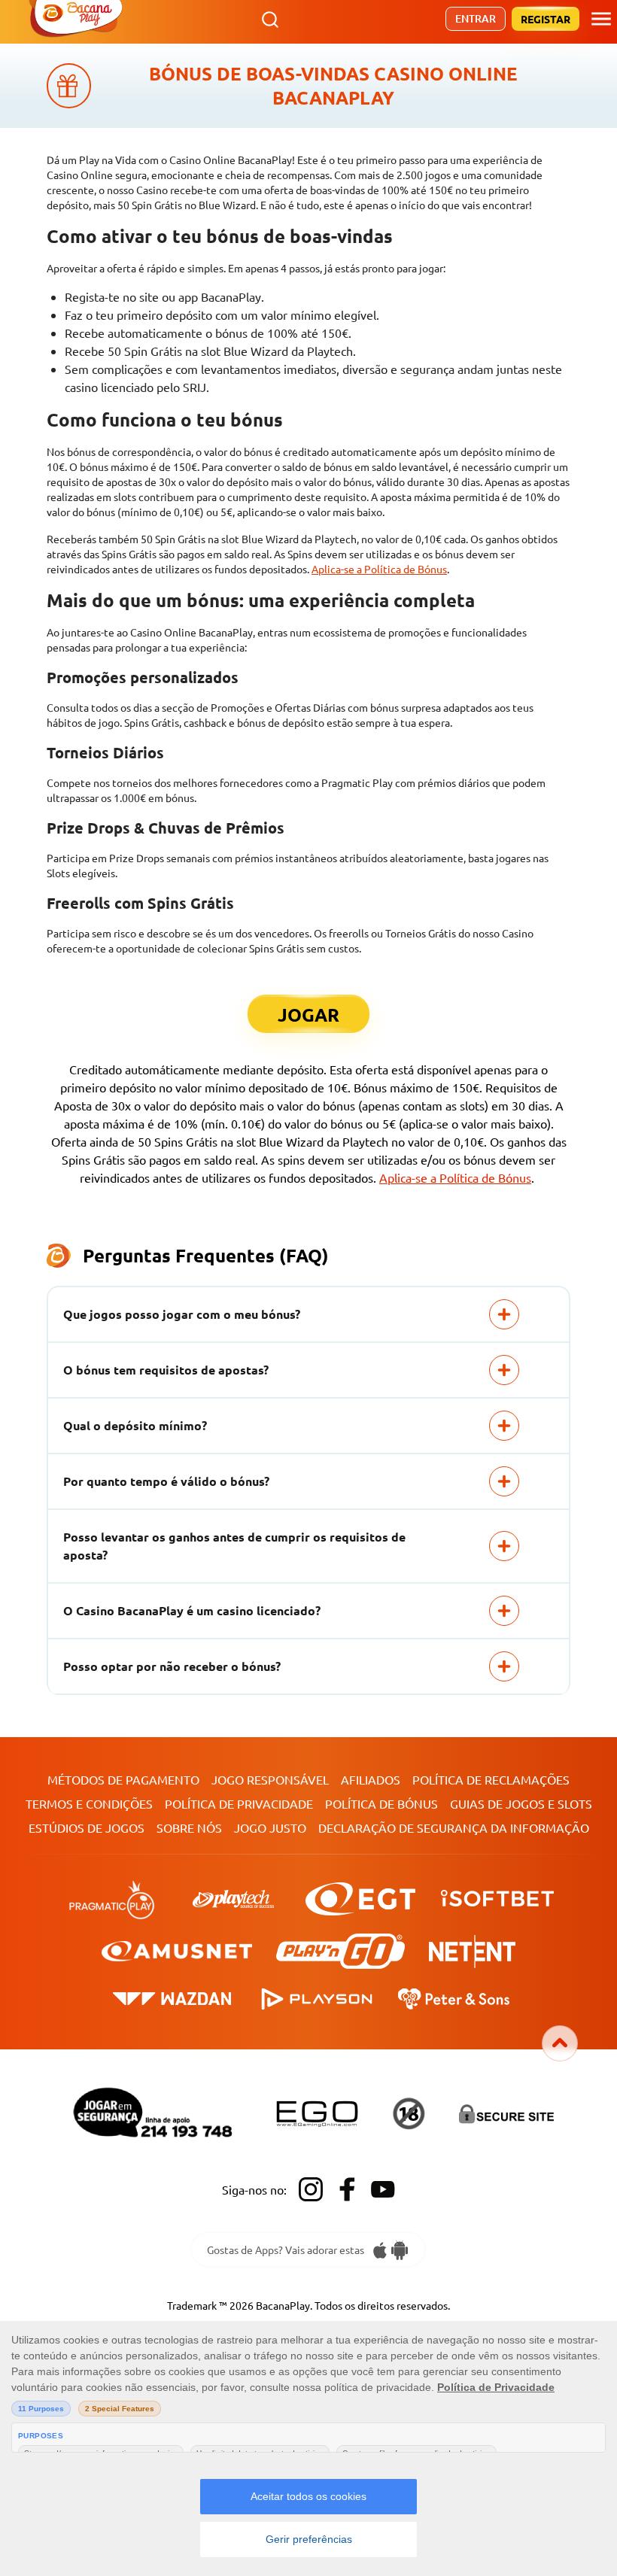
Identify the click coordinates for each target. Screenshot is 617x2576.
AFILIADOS (371, 1779)
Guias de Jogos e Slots (521, 1803)
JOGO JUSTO (270, 1827)
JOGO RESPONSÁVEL (270, 1779)
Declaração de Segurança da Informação (454, 1827)
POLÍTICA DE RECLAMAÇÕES (491, 1779)
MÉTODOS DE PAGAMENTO (123, 1779)
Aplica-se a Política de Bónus (379, 569)
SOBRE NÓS (189, 1827)
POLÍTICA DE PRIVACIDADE (239, 1803)
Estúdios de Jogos (87, 1827)
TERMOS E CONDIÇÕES (89, 1803)
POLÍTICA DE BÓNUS (381, 1803)
